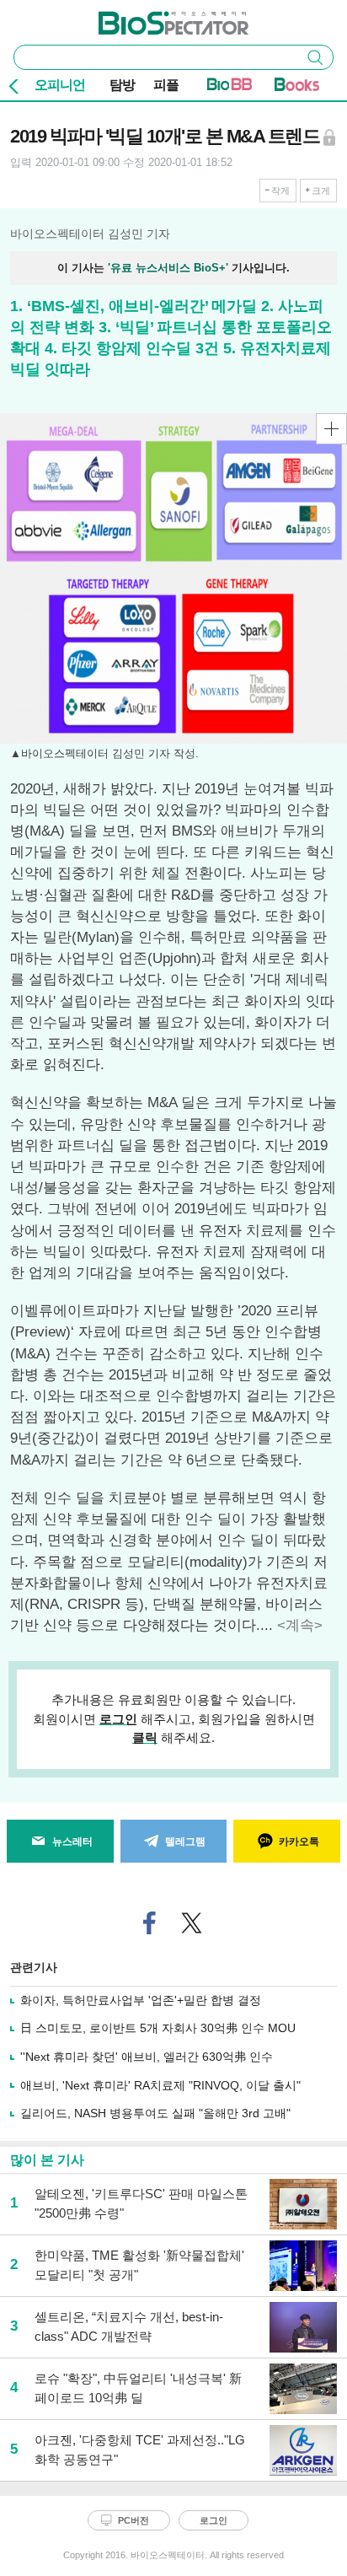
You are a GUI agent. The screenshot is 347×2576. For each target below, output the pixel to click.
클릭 (145, 1737)
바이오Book (297, 88)
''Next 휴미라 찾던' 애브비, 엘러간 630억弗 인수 (147, 2057)
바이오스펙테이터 (146, 18)
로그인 (118, 1719)
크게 (321, 191)
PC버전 (133, 2520)
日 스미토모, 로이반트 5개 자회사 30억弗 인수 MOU (158, 2028)
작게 (280, 191)
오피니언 (60, 85)
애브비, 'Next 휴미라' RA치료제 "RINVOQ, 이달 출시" (160, 2085)
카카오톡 (299, 1842)
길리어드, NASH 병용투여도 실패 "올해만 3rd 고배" (155, 2113)
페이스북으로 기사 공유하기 (150, 1923)
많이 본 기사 (47, 2160)
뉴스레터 (72, 1842)
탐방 (122, 85)
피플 (166, 85)
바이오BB (230, 88)
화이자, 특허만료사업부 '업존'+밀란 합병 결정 (141, 2000)
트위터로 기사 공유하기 (192, 1923)
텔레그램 (185, 1842)
